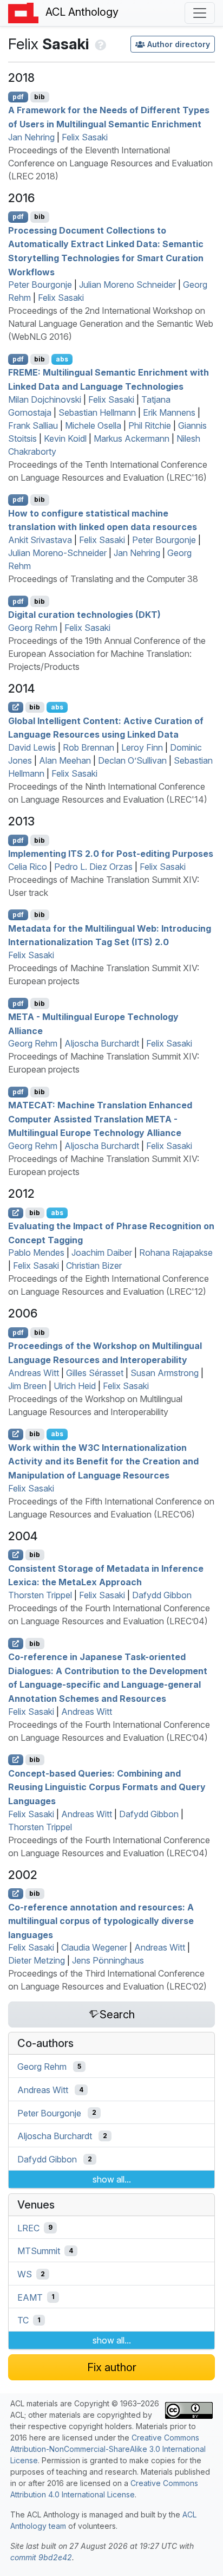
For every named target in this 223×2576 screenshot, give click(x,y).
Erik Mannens (169, 412)
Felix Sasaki (85, 137)
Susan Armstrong (165, 1373)
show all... (112, 2179)
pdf (18, 97)
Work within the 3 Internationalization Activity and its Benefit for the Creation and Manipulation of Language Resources (103, 1461)
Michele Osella (93, 425)
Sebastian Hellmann (97, 412)
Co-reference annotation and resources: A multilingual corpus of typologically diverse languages (101, 1920)
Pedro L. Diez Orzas (93, 867)
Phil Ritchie (150, 425)
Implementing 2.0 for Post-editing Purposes (111, 854)
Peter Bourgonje (40, 285)
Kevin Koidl (65, 438)
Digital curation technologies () (84, 615)
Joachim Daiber (102, 1253)
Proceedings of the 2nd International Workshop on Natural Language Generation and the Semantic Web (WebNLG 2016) (111, 324)
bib (40, 97)
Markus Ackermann (132, 438)
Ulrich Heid (75, 1386)
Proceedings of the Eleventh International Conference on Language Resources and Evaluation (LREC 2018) (110, 163)
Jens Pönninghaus (108, 1960)
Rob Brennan (88, 747)
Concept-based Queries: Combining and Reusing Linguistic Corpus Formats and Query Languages (107, 1787)
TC (23, 2320)
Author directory (179, 44)
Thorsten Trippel (40, 1595)
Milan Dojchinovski (45, 399)
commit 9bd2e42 (41, 2557)
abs (62, 359)
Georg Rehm (33, 628)
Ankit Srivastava (40, 540)
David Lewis (32, 747)
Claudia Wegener (94, 1947)
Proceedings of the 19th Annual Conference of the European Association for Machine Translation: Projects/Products (107, 654)
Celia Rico (28, 867)
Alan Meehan (65, 760)
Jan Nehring (31, 137)
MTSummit (39, 2251)
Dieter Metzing (37, 1960)
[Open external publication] (16, 707)
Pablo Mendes (36, 1253)
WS (25, 2274)
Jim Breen (27, 1386)
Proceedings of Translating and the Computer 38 (103, 579)
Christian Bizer (94, 1266)
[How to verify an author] (99, 44)
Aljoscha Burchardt (102, 1043)
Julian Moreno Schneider (127, 285)
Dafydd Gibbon (162, 1595)
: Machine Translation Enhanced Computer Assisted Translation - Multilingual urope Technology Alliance (100, 1119)
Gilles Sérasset (95, 1373)
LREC (28, 2228)
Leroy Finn (142, 747)
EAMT (30, 2297)
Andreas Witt (34, 1373)
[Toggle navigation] (200, 13)
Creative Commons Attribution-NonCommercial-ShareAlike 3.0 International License (108, 2449)
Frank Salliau (33, 425)
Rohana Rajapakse (176, 1253)
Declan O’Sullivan (132, 760)
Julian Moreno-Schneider (57, 553)
